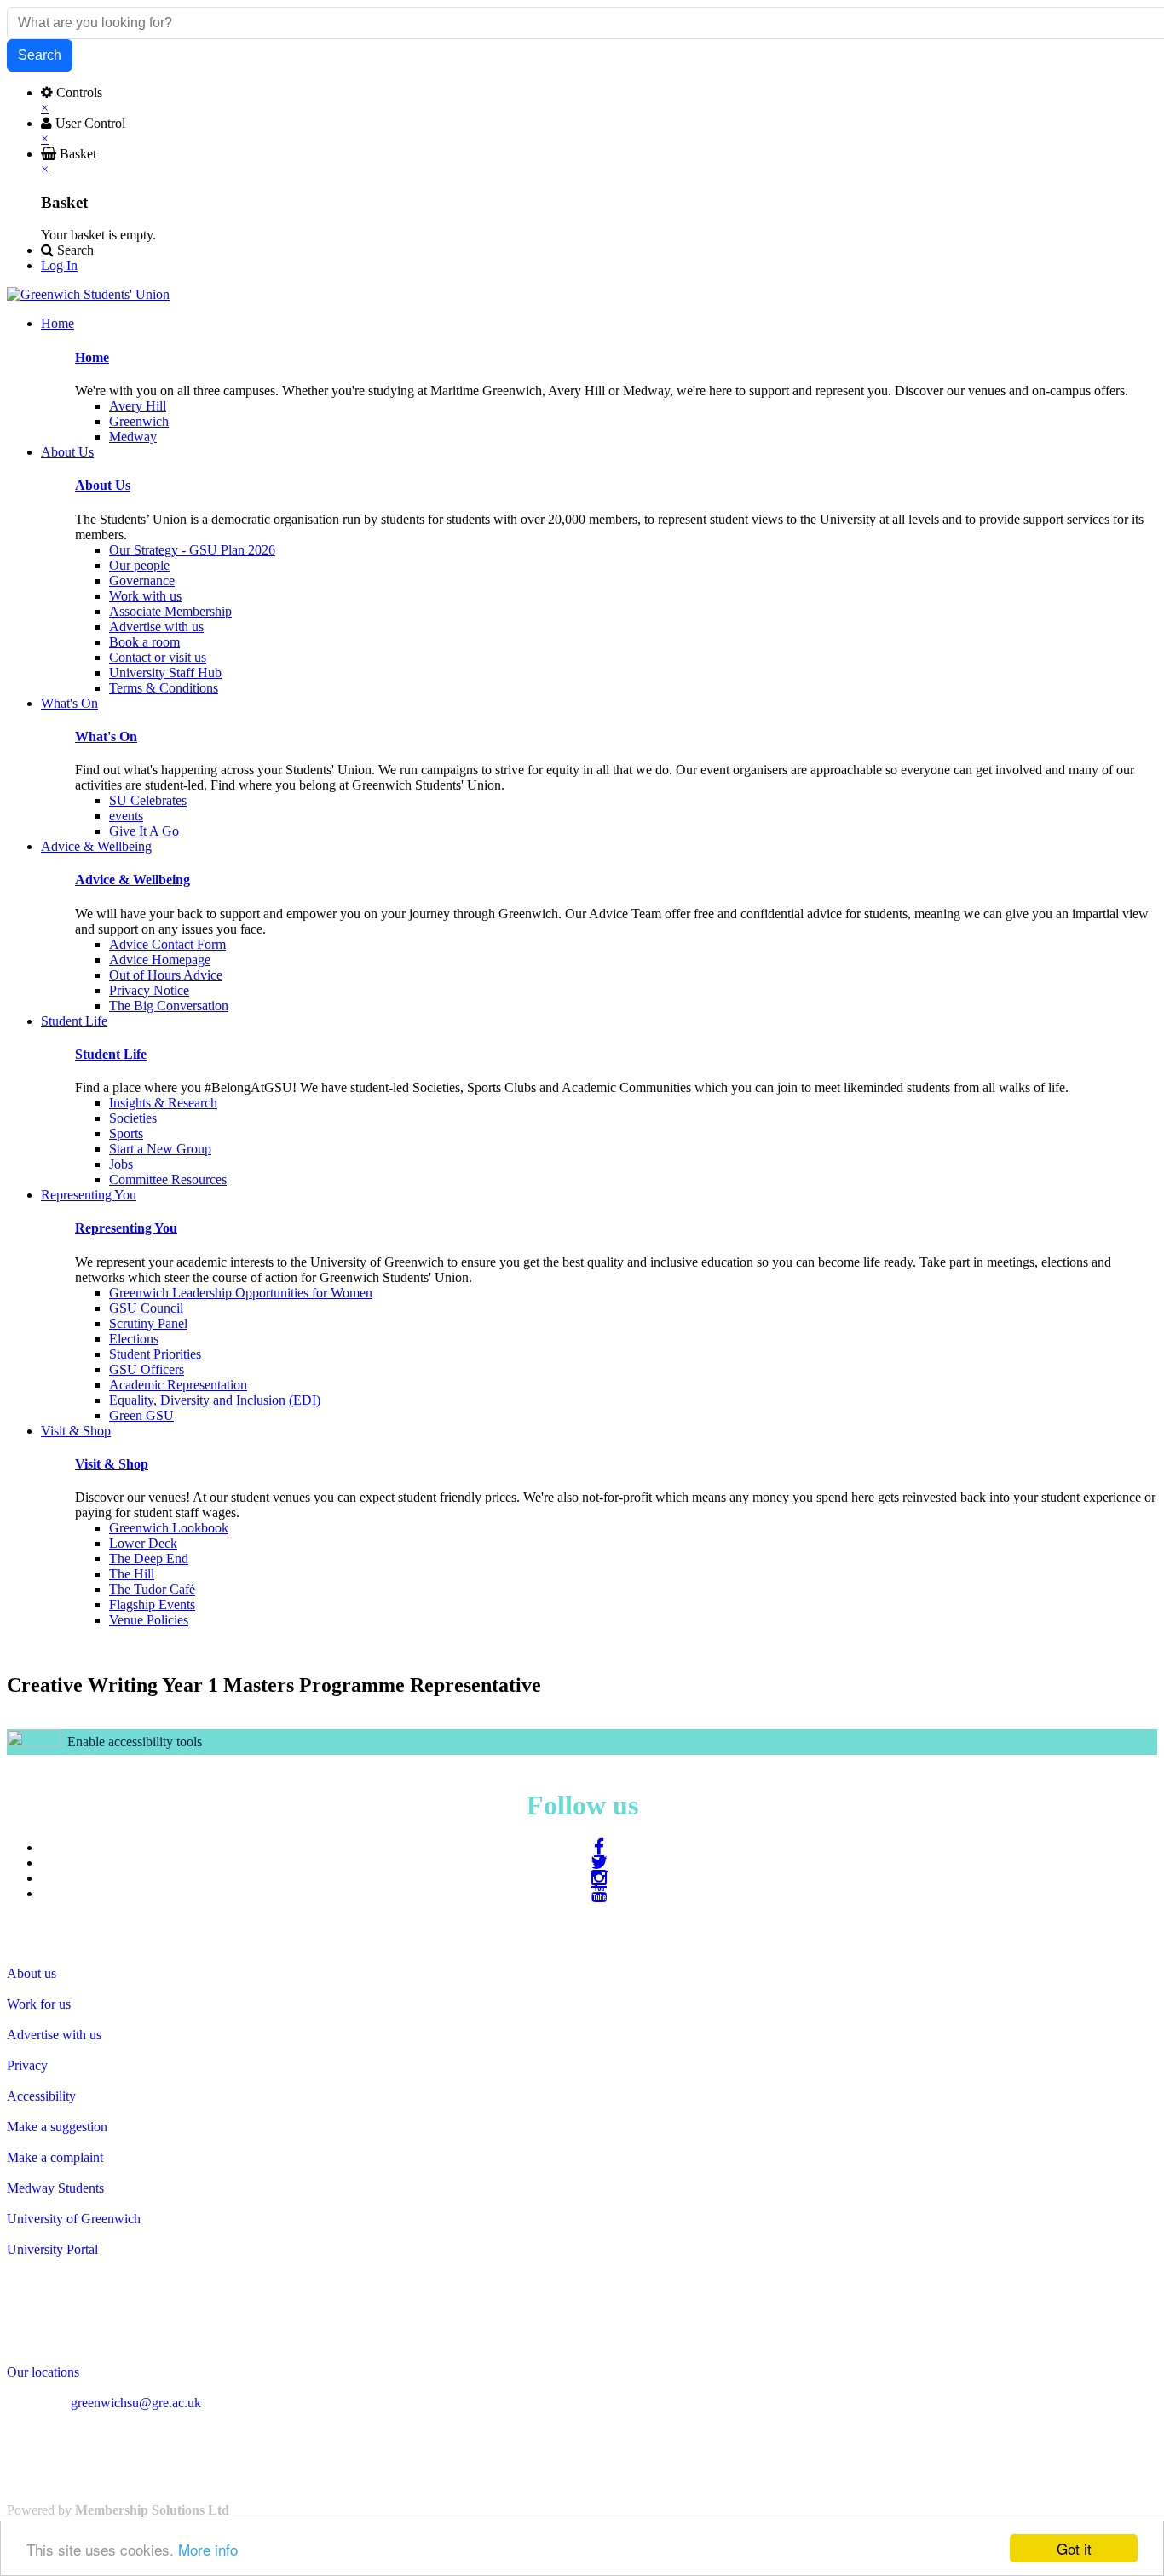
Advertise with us (156, 627)
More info (208, 2549)
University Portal (52, 2249)
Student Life (111, 1054)
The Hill (132, 1574)
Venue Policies (149, 1620)
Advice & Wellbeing (133, 880)
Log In (59, 265)
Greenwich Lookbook (169, 1528)
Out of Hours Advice (166, 975)
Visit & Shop (112, 1464)
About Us (103, 485)
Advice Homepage (160, 960)
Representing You (126, 1228)
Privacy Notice (149, 990)
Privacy (27, 2065)
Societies (133, 1118)
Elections (134, 1339)
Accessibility (41, 2096)
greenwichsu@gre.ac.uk (136, 2403)
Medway (133, 437)
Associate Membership (170, 611)
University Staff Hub (165, 673)
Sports (126, 1133)
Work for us (39, 2004)
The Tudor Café (152, 1589)
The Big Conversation (169, 1006)
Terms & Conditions (164, 688)
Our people (139, 565)
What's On (106, 736)
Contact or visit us (158, 657)
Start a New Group (160, 1149)
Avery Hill (138, 406)
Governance (142, 581)
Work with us (145, 596)
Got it (1074, 2548)
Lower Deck (143, 1543)
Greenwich (139, 421)
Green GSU (141, 1415)
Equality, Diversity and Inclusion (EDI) (215, 1400)
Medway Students (55, 2188)
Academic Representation (178, 1385)
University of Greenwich (74, 2219)
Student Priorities (155, 1354)
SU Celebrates (148, 800)
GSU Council (146, 1308)
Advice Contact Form (167, 944)
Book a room (144, 642)
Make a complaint (55, 2157)
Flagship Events (152, 1604)
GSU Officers (147, 1369)
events (126, 816)
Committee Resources (168, 1179)
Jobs (121, 1164)
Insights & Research (163, 1103)
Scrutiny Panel (148, 1323)
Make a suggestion (57, 2127)
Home (92, 357)
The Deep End (149, 1558)
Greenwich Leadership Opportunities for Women (241, 1293)
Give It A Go (144, 831)
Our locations (43, 2372)
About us (32, 1973)
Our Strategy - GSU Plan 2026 (192, 550)
